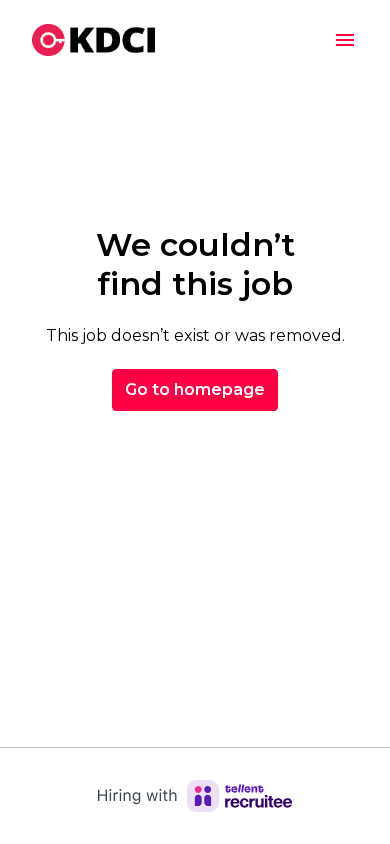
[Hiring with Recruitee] (195, 796)
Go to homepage (195, 389)
